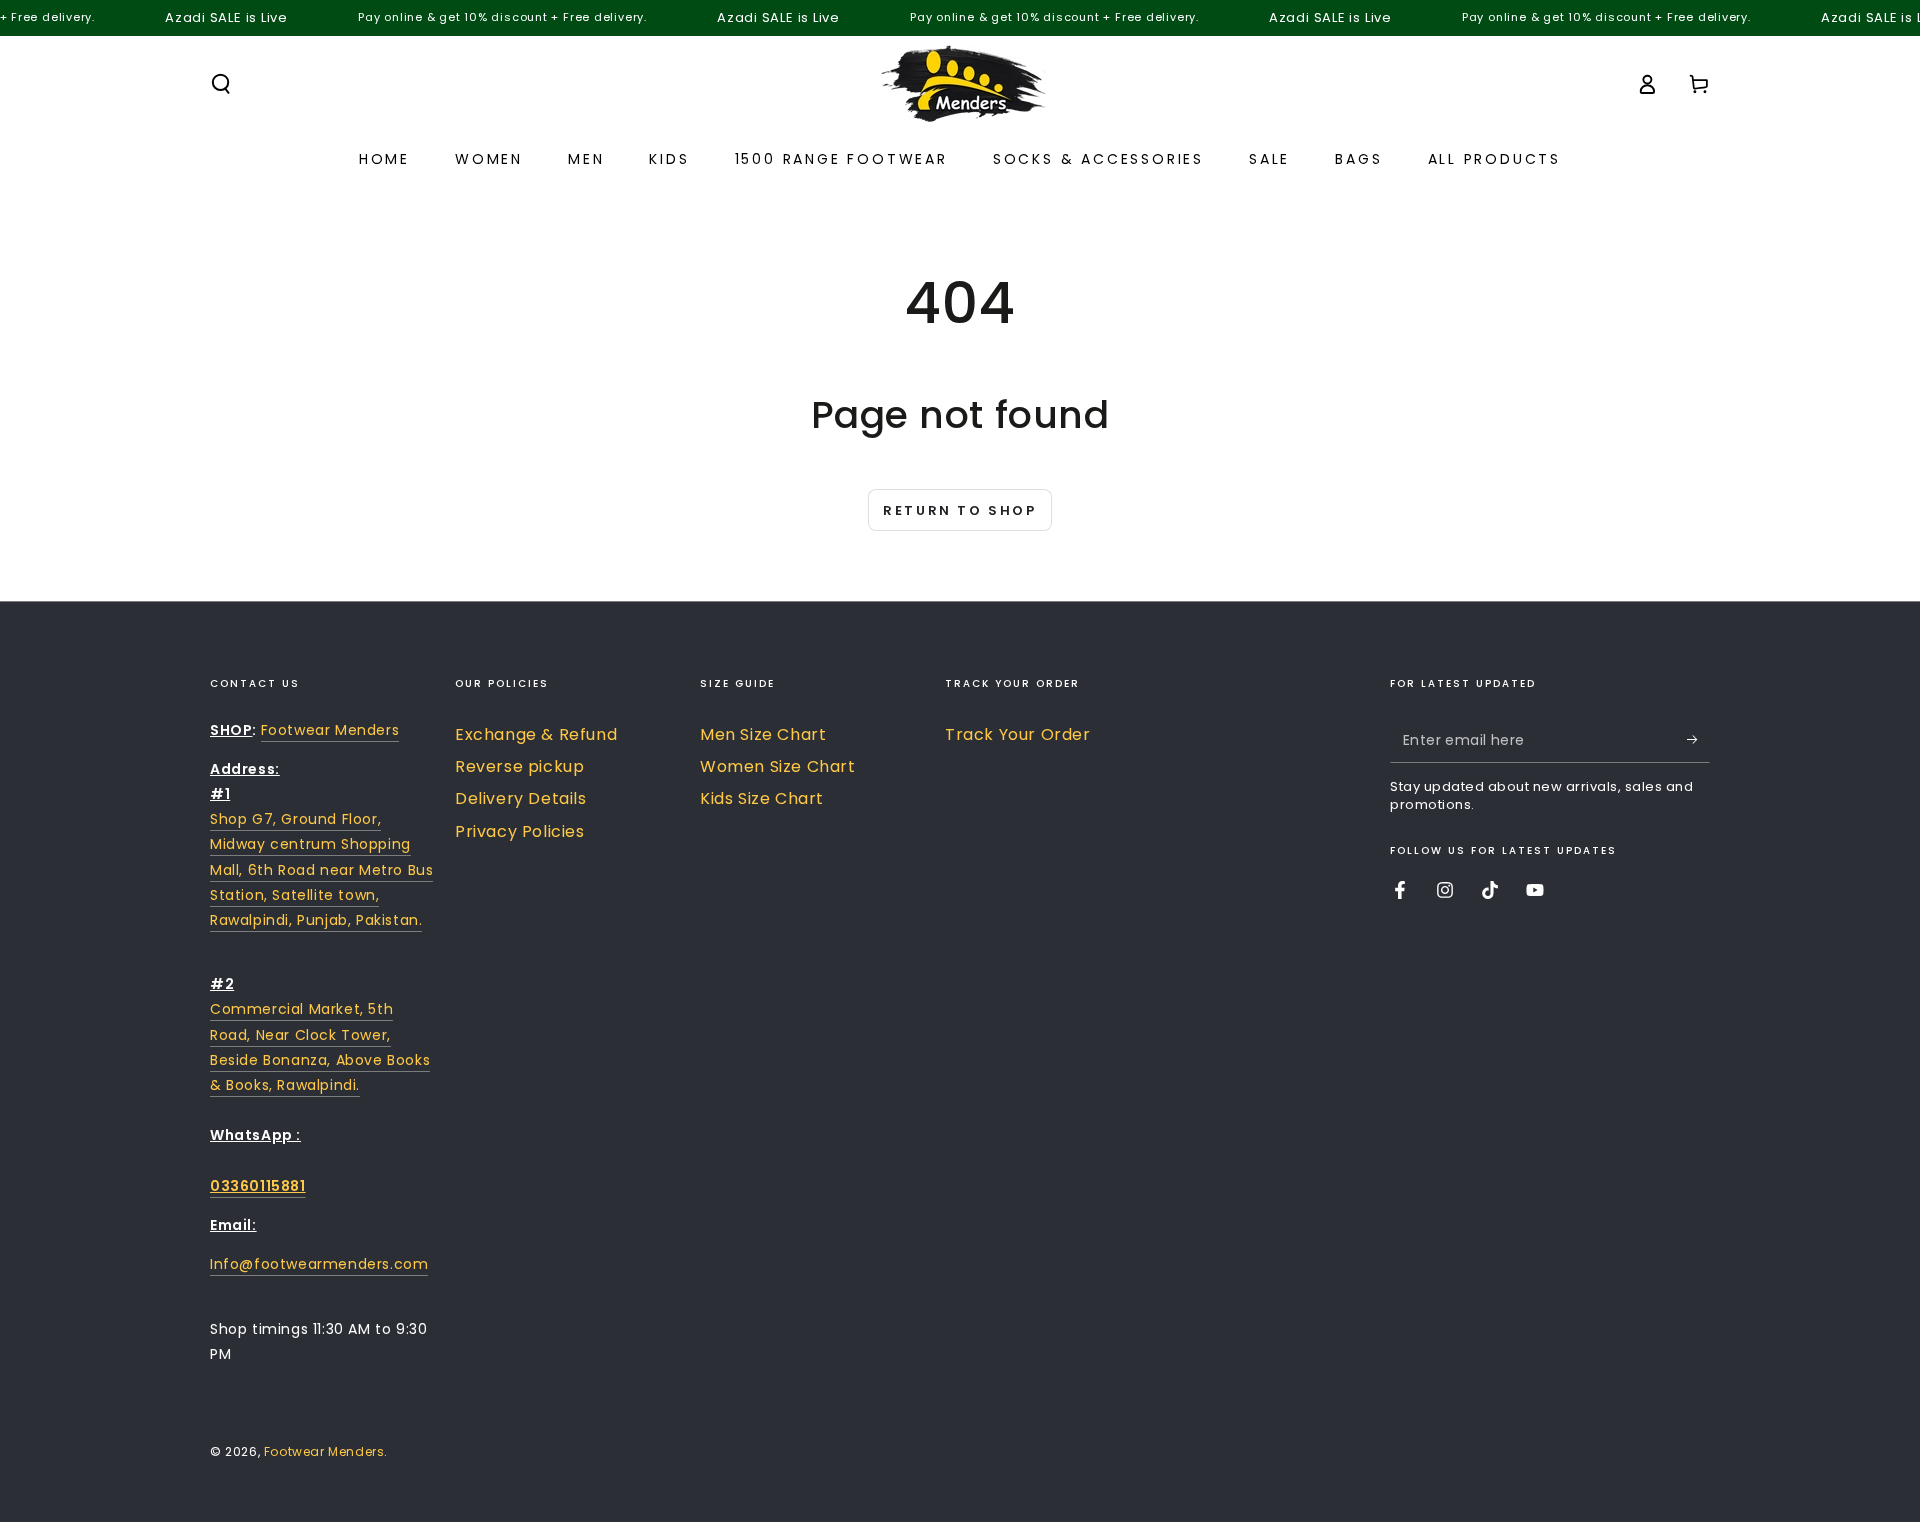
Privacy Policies (520, 831)
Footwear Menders (330, 730)
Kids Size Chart (762, 798)
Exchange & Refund (536, 734)
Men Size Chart (763, 734)
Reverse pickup (519, 766)
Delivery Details (521, 798)
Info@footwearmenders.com (319, 1264)
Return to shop (959, 510)
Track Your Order (1018, 734)
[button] (221, 84)
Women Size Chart (778, 766)
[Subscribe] (1698, 740)
